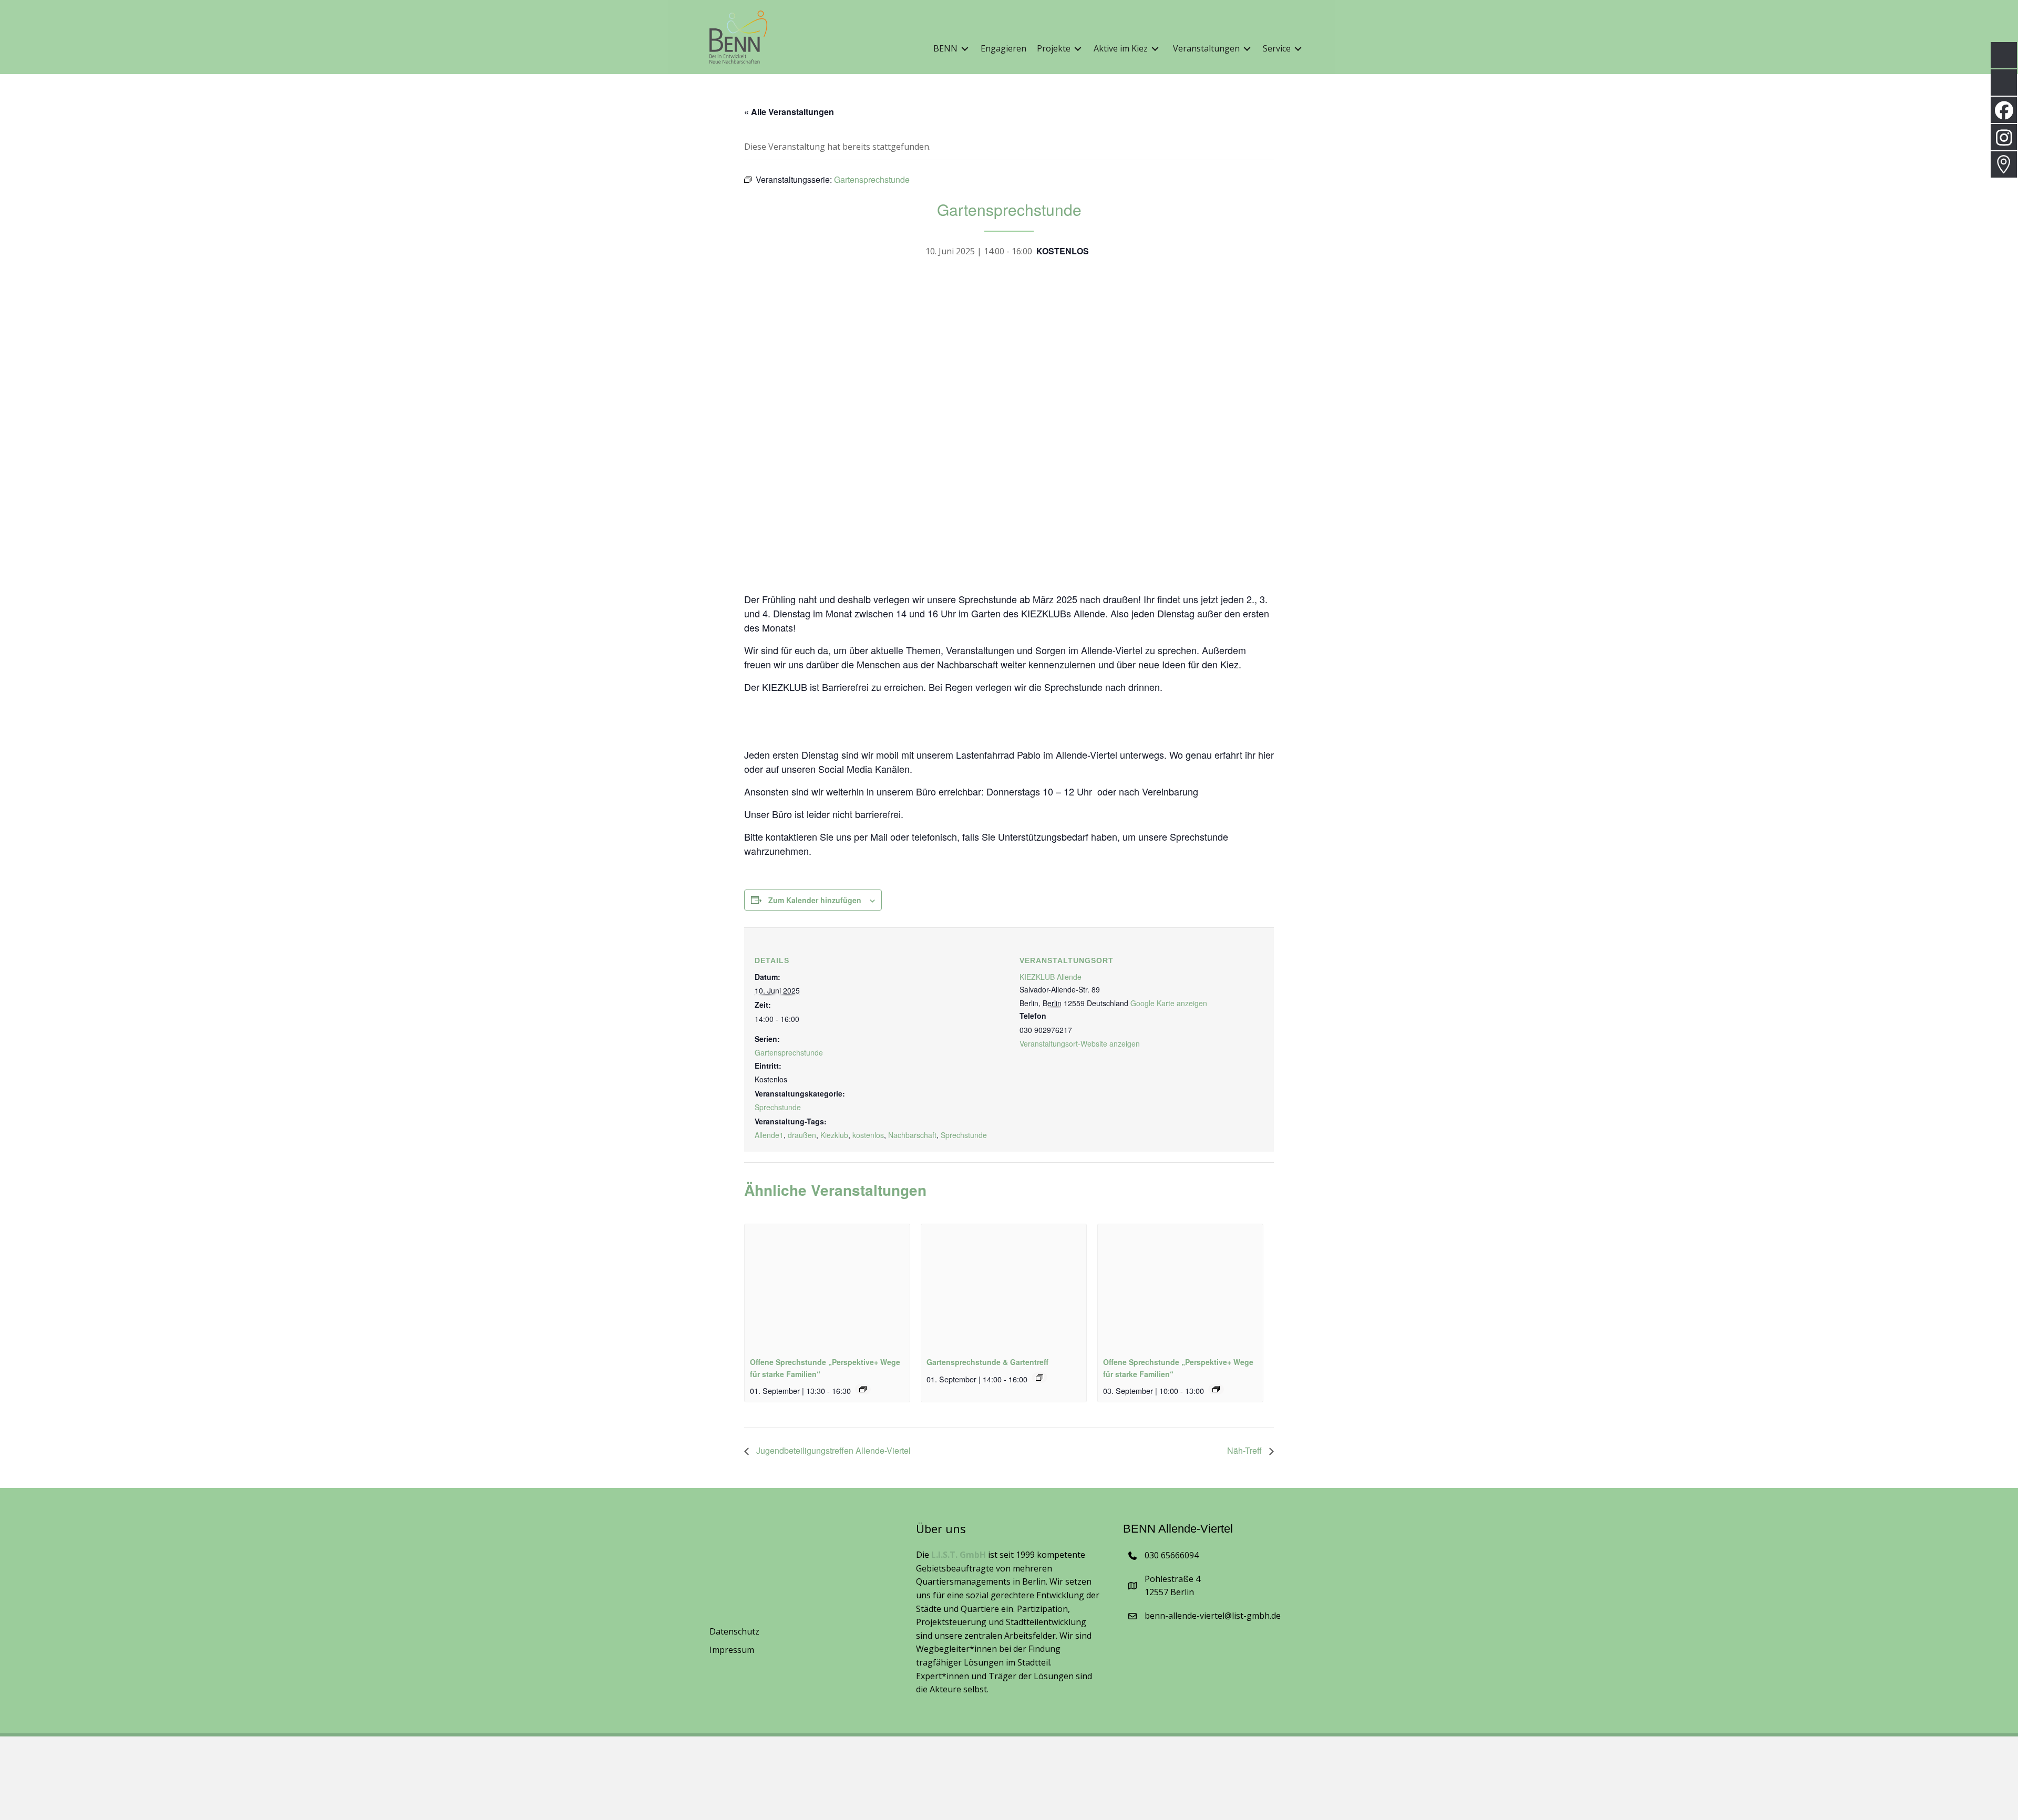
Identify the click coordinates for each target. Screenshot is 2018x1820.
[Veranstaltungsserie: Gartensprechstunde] (1039, 1378)
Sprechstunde (778, 1107)
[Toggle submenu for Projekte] (1078, 49)
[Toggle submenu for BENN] (965, 49)
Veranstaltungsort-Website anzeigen (1080, 1043)
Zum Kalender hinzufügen (815, 900)
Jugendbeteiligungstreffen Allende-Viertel (832, 1450)
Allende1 (769, 1135)
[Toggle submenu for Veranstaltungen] (1247, 49)
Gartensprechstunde (789, 1052)
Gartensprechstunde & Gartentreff (987, 1362)
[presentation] (827, 1286)
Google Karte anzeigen (1169, 1003)
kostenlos (868, 1135)
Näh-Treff (1245, 1450)
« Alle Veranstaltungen (789, 112)
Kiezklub (834, 1135)
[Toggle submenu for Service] (1298, 49)
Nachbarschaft (912, 1135)
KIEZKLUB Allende (1051, 977)
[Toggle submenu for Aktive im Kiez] (1155, 49)
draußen (802, 1135)
